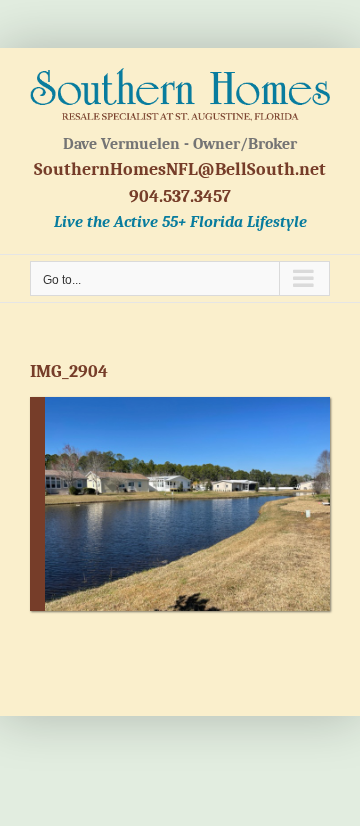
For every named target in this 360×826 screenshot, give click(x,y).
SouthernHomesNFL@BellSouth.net (180, 169)
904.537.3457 (180, 196)
